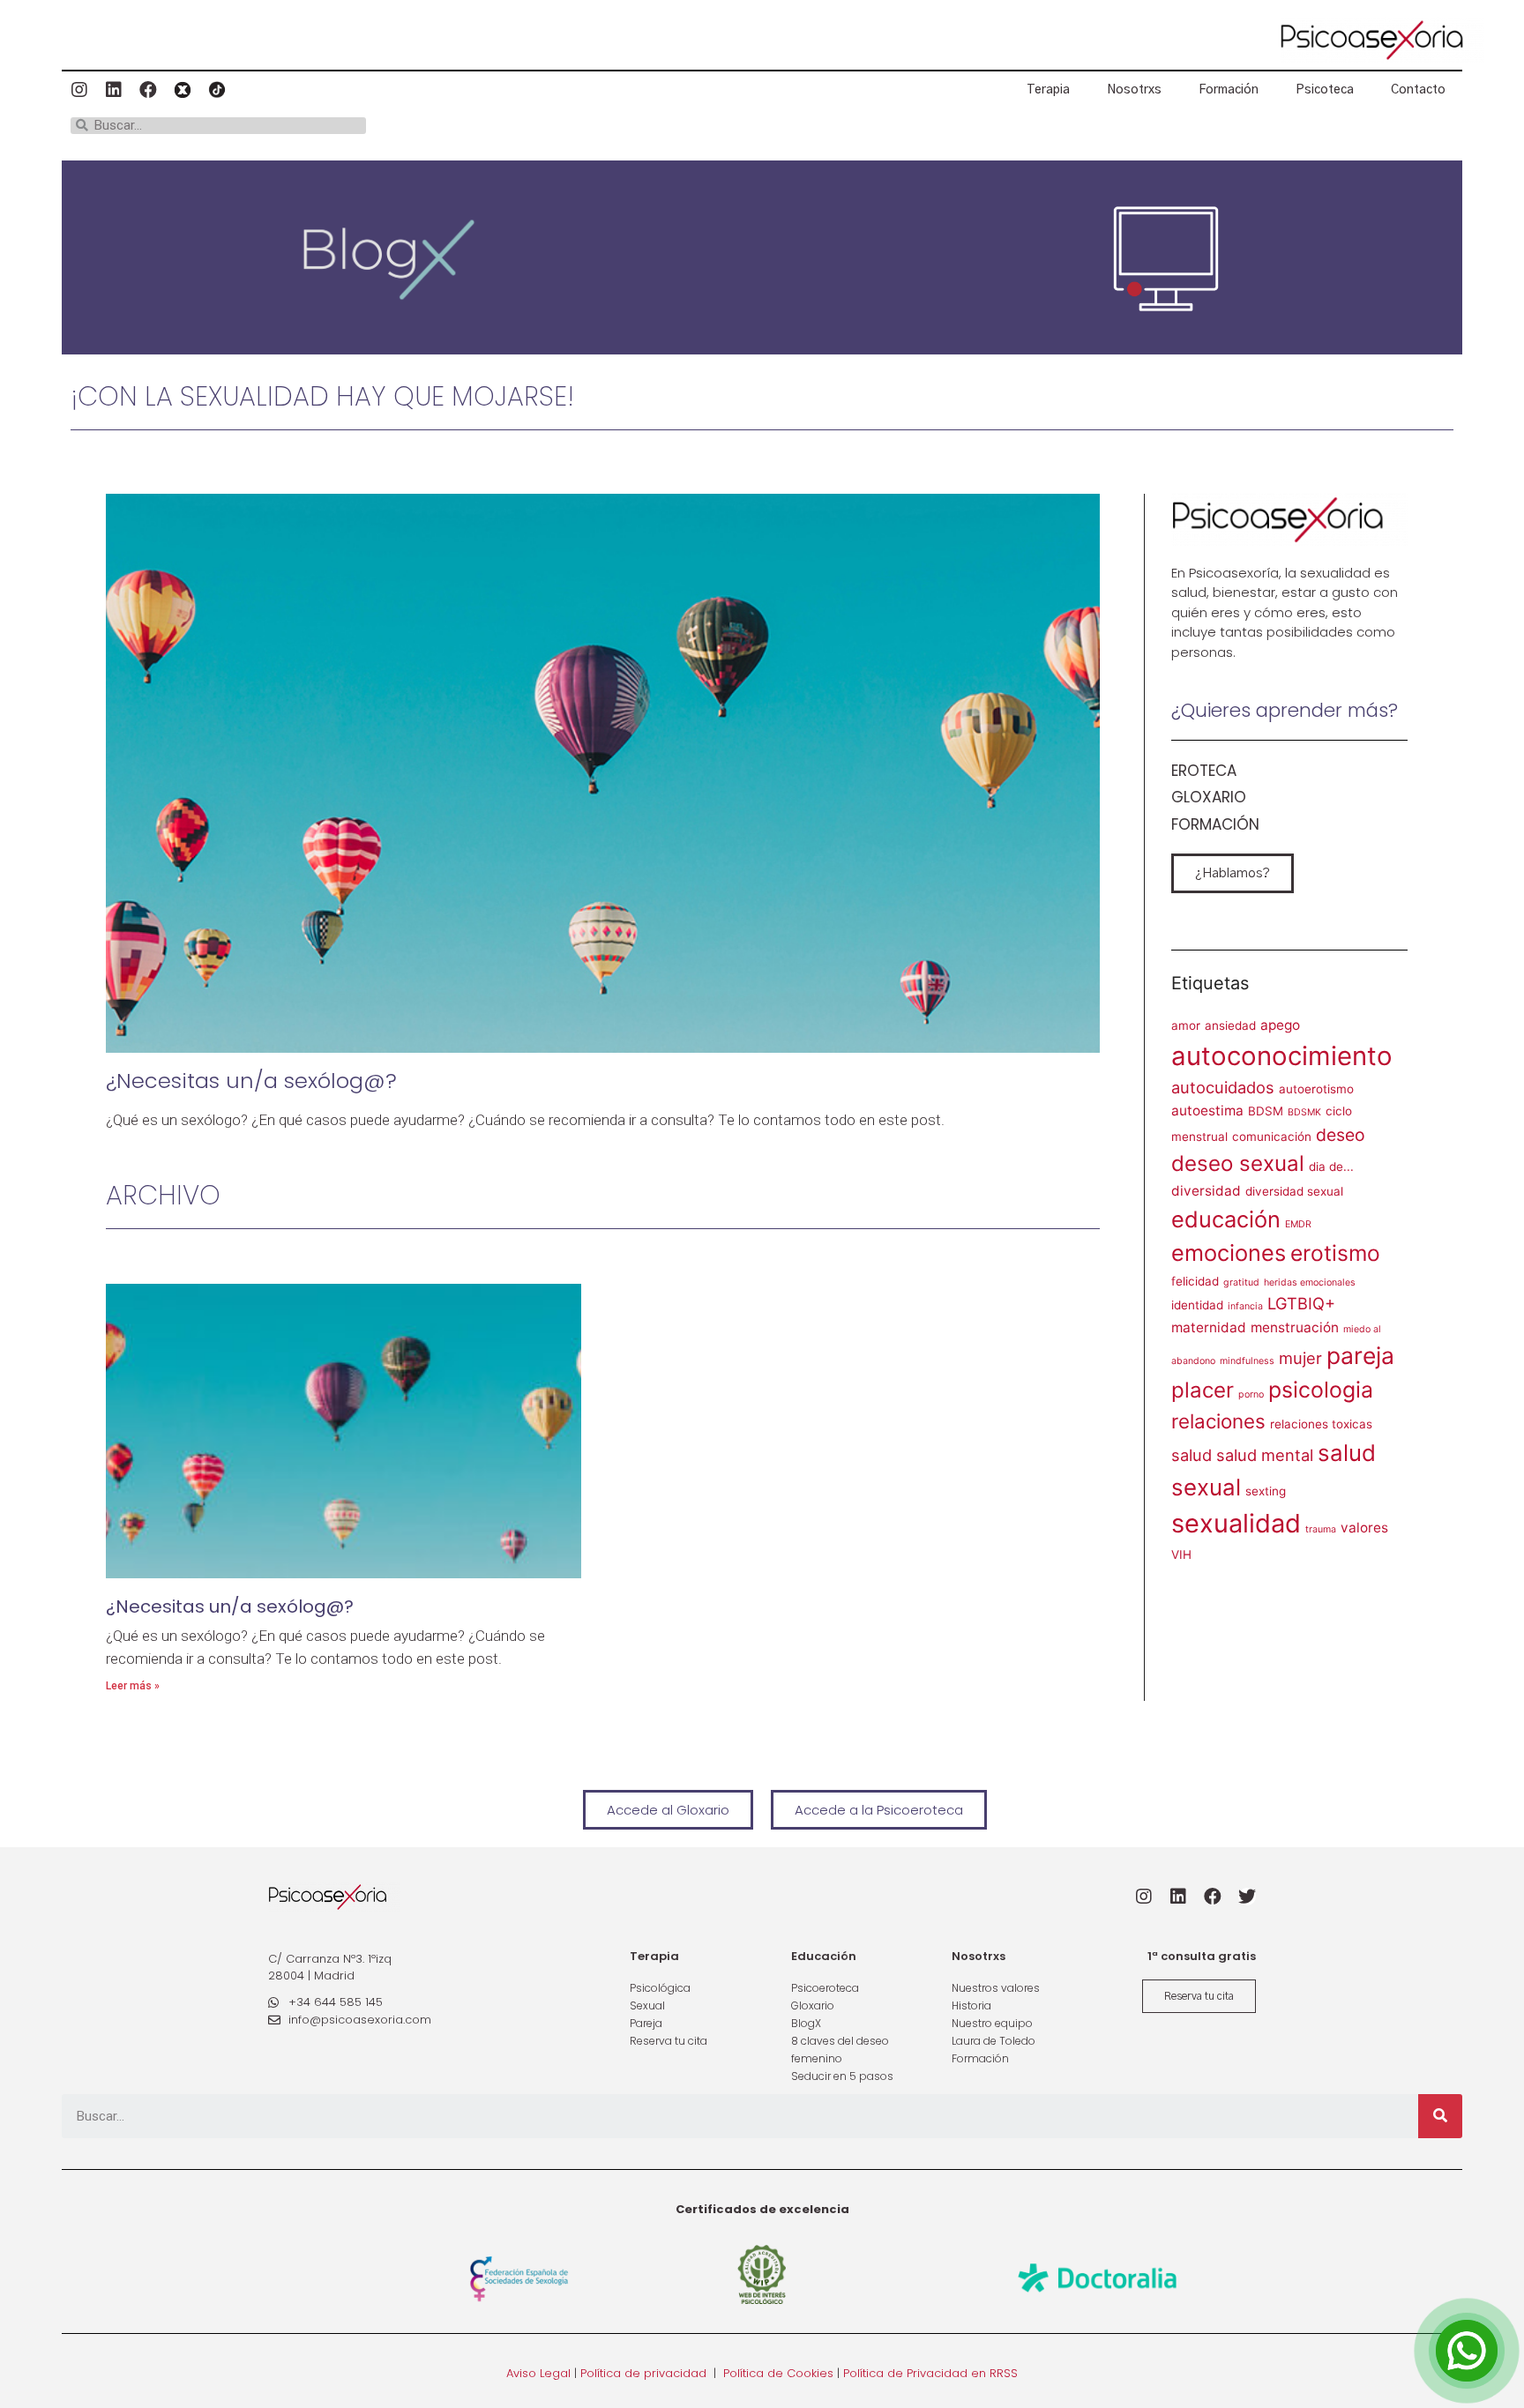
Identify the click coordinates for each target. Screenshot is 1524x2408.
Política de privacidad (643, 2373)
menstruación (1295, 1327)
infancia (1245, 1306)
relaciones (1218, 1421)
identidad (1197, 1305)
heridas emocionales (1310, 1282)
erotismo (1335, 1253)
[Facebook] (148, 90)
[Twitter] (1247, 1897)
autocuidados (1223, 1087)
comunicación (1272, 1137)
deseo (1341, 1135)
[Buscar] (1440, 2116)
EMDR (1298, 1224)
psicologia (1321, 1390)
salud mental (1265, 1455)
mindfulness (1247, 1361)
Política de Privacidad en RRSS (930, 2373)
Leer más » (133, 1686)
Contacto (1418, 90)
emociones (1229, 1252)
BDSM (1266, 1111)
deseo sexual (1238, 1163)
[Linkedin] (114, 90)
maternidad (1209, 1327)
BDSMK (1304, 1112)
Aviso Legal (538, 2373)
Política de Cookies (778, 2373)
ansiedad (1230, 1025)
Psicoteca (1325, 90)
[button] (1233, 873)
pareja (1360, 1355)
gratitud (1241, 1282)
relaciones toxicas (1321, 1424)
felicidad (1195, 1281)
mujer (1300, 1358)
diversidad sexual (1294, 1191)
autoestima (1207, 1111)
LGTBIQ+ (1301, 1303)
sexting (1266, 1491)
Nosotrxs (1134, 90)
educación (1226, 1219)
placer (1203, 1390)
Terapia (1048, 90)
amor (1186, 1025)
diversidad (1206, 1191)
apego (1280, 1025)
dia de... (1331, 1167)
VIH (1181, 1554)
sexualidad (1236, 1523)
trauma (1321, 1529)
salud (1192, 1455)
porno (1251, 1394)
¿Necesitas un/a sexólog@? (251, 1081)
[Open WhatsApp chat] (1467, 2351)
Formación (1229, 90)
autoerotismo (1316, 1089)
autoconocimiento (1282, 1056)
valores (1364, 1528)
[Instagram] (79, 90)
